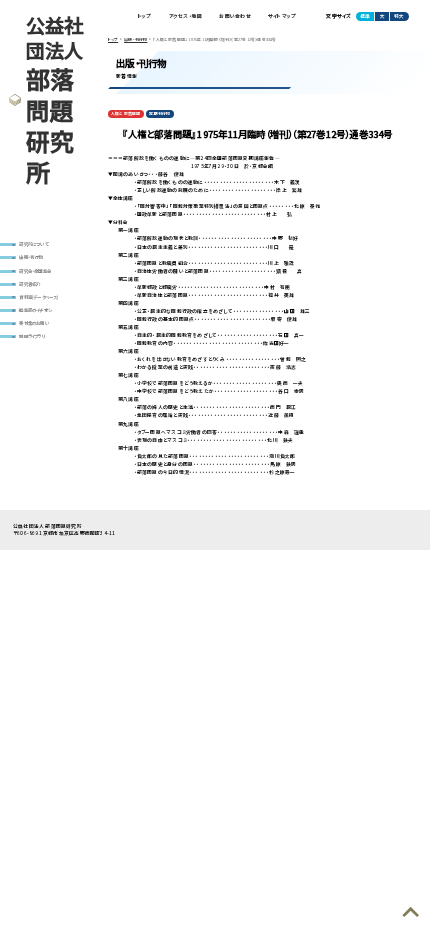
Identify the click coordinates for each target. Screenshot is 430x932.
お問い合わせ (234, 16)
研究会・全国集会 (35, 271)
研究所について (34, 244)
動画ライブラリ (31, 336)
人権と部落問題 (126, 113)
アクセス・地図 (186, 16)
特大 (399, 16)
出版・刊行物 (30, 257)
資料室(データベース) (38, 297)
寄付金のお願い (34, 323)
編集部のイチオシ (35, 310)
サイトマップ (282, 16)
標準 (365, 16)
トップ (145, 16)
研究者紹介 (29, 284)
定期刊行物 (159, 113)
